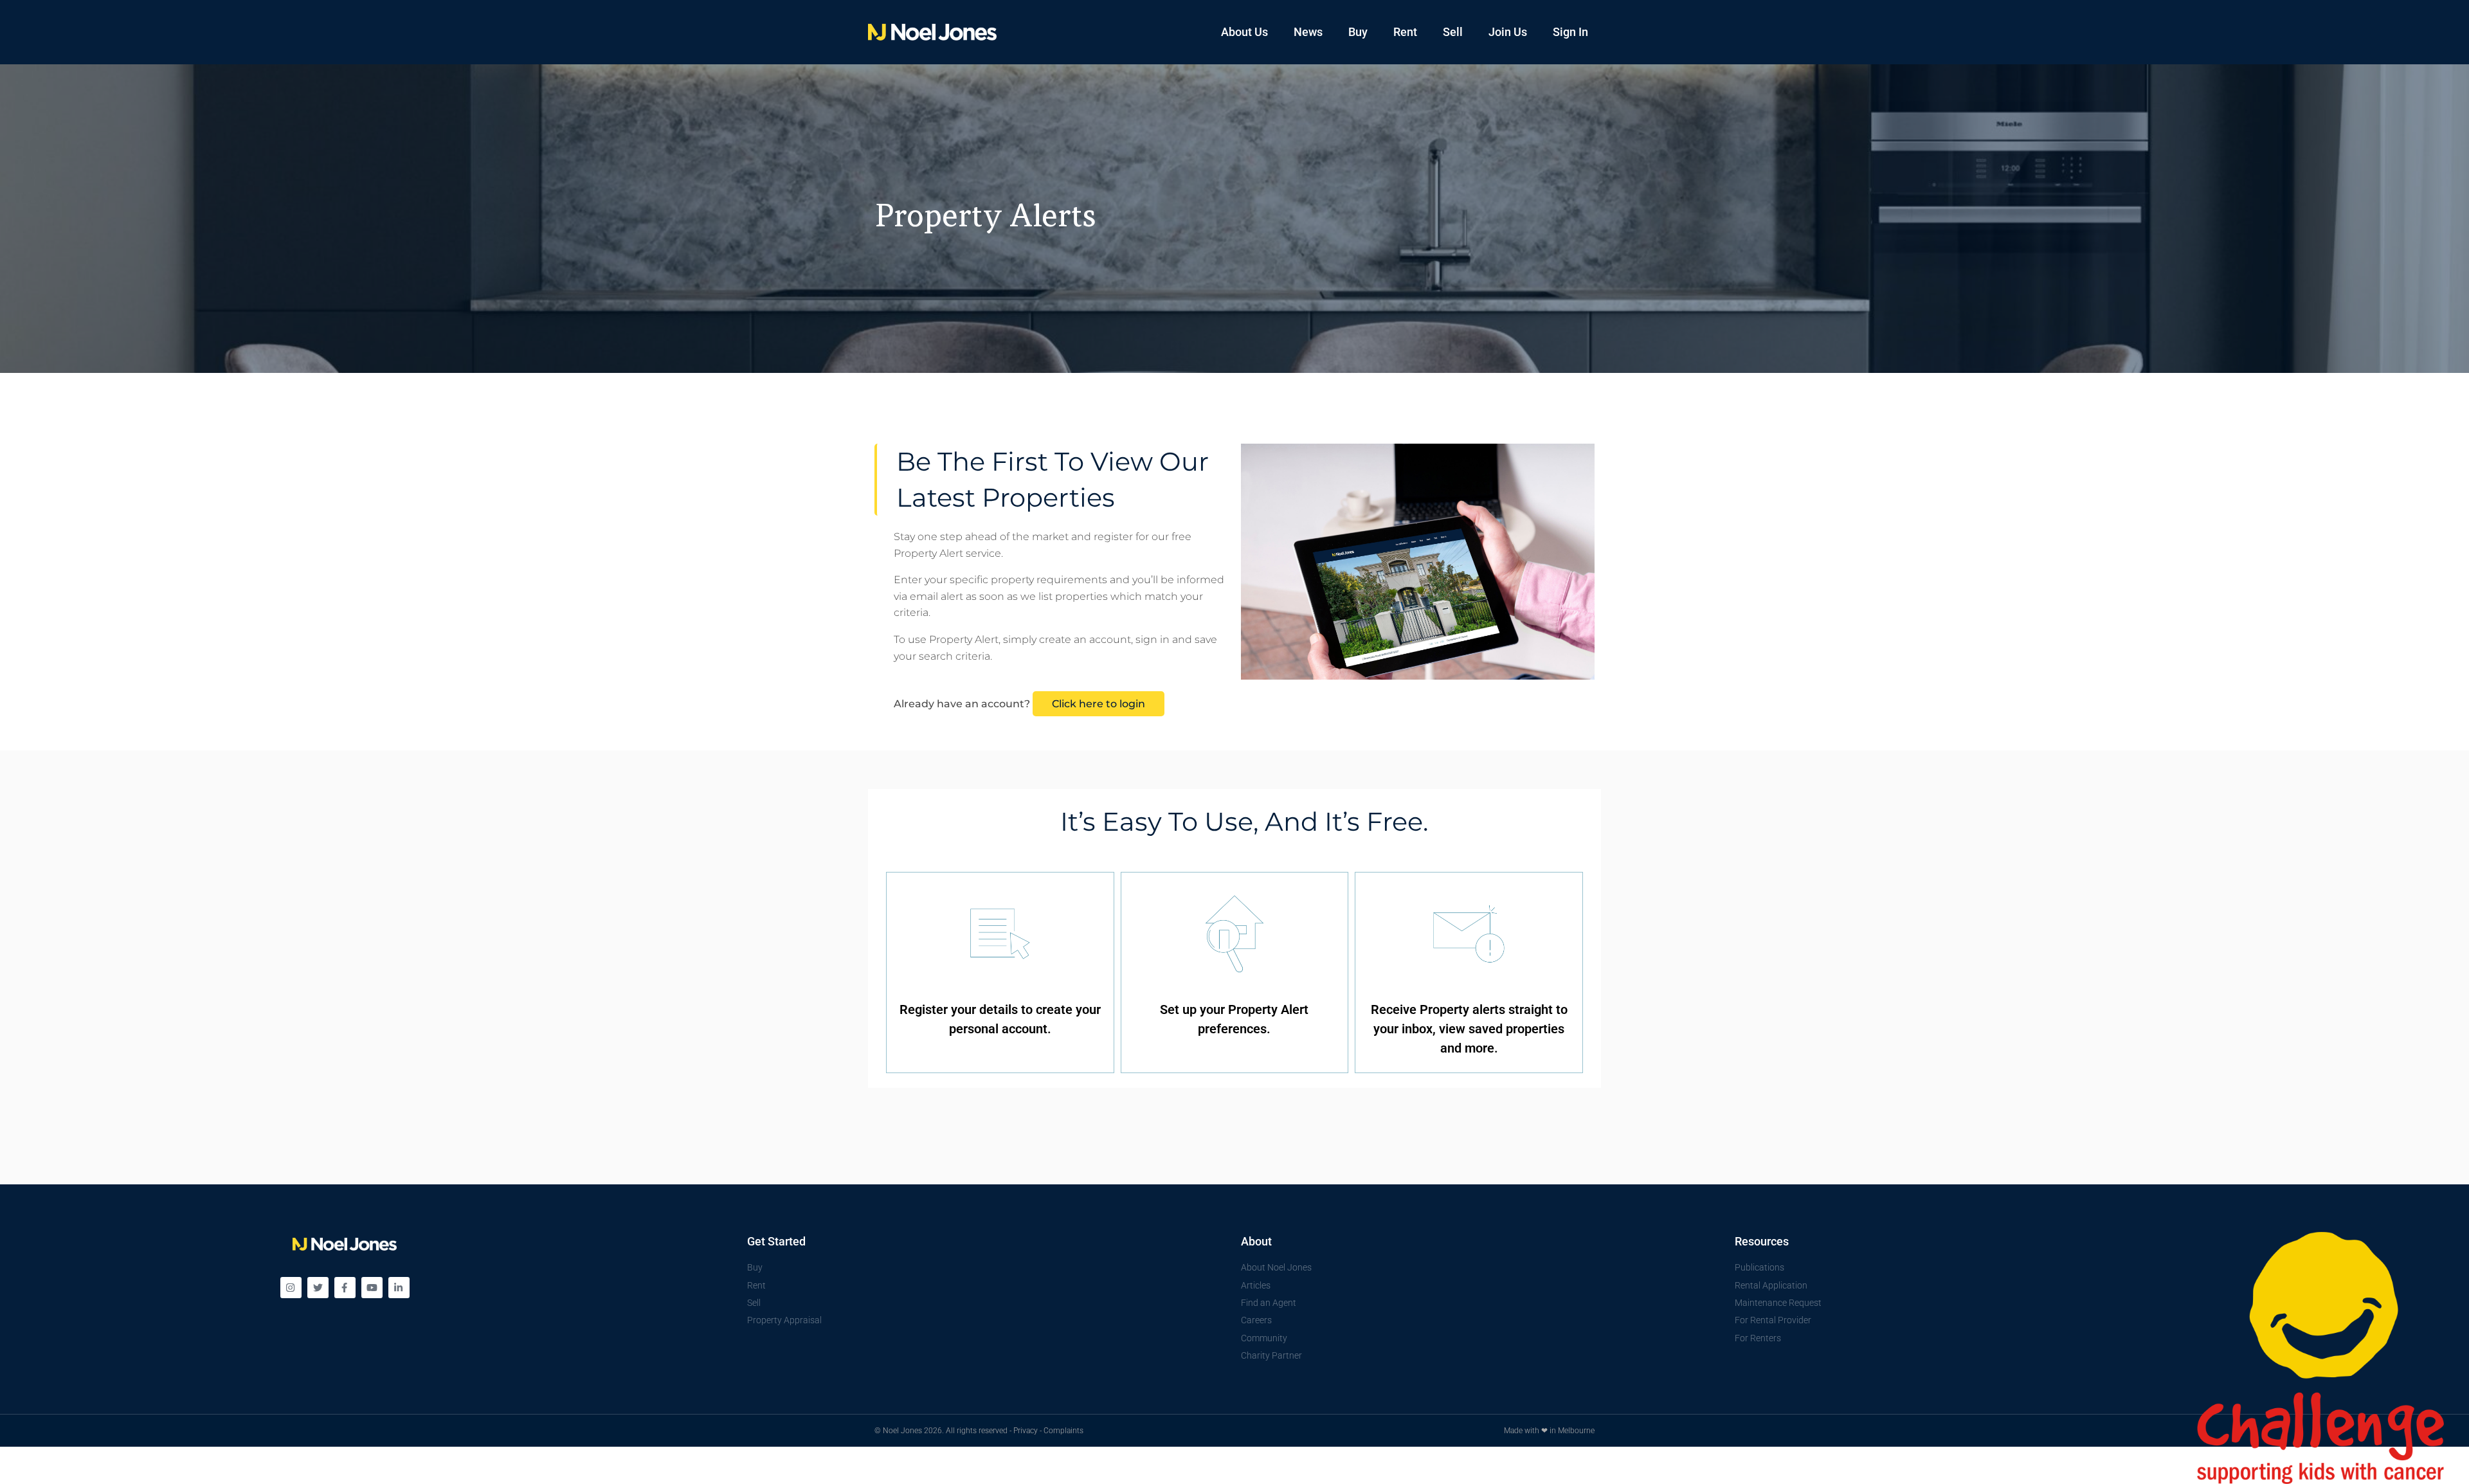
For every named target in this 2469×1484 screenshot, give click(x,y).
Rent (1405, 32)
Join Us (1508, 32)
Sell (1453, 32)
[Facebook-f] (345, 1288)
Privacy (1026, 1431)
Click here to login (1099, 704)
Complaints (1063, 1431)
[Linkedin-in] (399, 1288)
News (1308, 32)
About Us (1244, 32)
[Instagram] (291, 1288)
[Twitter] (318, 1288)
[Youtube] (372, 1288)
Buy (1358, 32)
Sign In (1570, 32)
